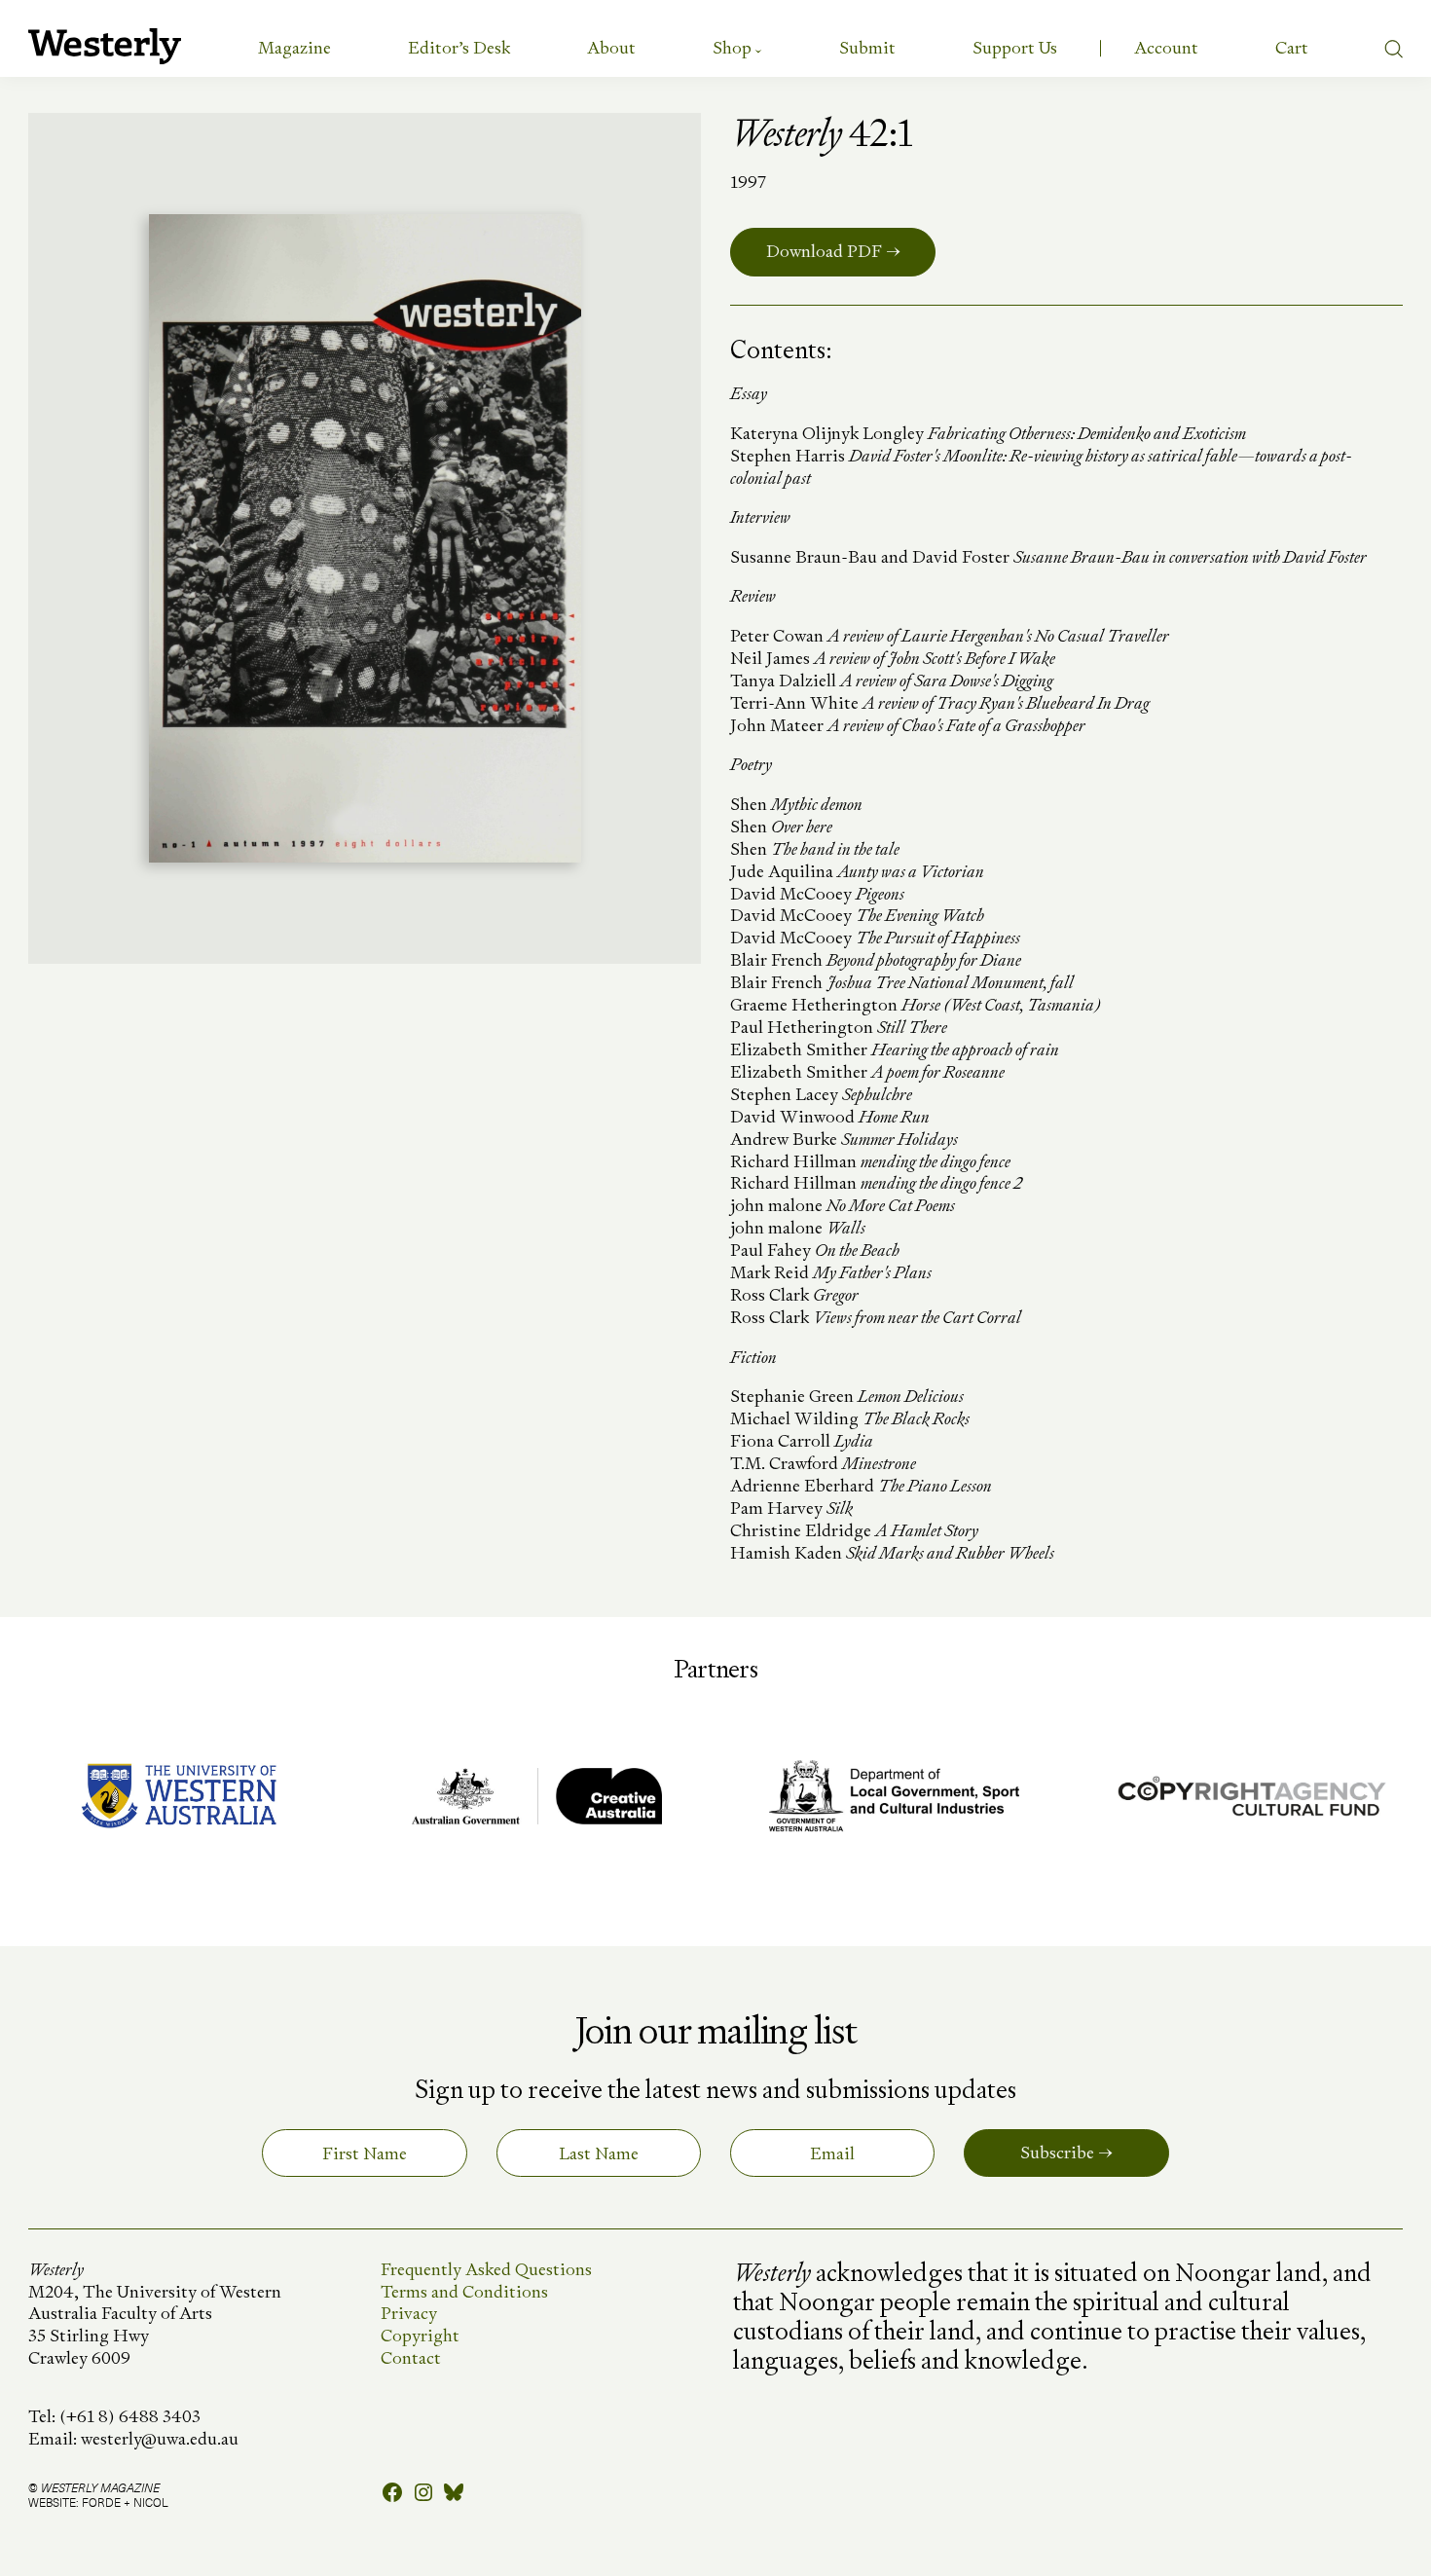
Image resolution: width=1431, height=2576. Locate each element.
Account (1166, 47)
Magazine (294, 47)
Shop (732, 47)
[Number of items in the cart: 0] (1292, 48)
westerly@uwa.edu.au (160, 2438)
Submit (867, 47)
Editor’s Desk (459, 47)
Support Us (1015, 47)
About (611, 47)
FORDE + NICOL (125, 2502)
